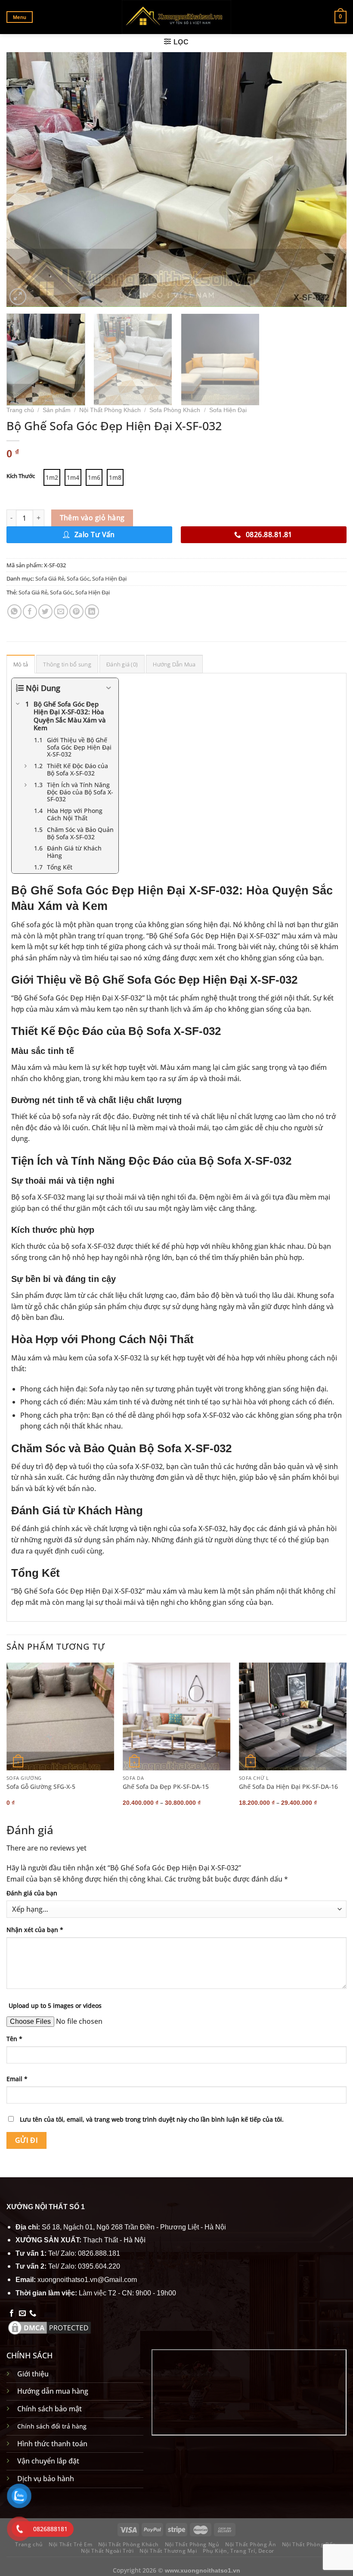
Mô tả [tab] (21, 664)
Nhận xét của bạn (35, 1930)
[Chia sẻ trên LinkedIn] (92, 611)
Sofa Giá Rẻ (50, 578)
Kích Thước (21, 476)
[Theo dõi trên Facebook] (12, 2313)
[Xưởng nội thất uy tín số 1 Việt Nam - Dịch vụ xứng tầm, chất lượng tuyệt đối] (177, 17)
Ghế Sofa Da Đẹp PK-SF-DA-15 (166, 1787)
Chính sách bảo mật (50, 2409)
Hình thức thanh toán (52, 2444)
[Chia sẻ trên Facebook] (30, 611)
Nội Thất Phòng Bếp (309, 2544)
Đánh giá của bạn (32, 1893)
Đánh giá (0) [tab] (122, 664)
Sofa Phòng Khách (175, 410)
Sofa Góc (78, 578)
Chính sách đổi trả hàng (52, 2426)
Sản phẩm (57, 410)
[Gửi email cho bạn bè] (61, 611)
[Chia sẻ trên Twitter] (45, 611)
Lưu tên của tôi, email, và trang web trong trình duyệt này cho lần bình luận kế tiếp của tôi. (152, 2119)
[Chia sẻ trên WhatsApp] (14, 611)
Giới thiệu (33, 2374)
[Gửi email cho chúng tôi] (22, 2313)
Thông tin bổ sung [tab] (67, 664)
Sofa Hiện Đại (228, 410)
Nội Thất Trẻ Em (70, 2544)
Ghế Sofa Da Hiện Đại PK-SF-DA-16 (288, 1787)
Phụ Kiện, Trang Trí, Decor (238, 2551)
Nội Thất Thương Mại (168, 2551)
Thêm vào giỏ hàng (92, 518)
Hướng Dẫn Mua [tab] (174, 664)
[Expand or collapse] (109, 688)
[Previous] (24, 179)
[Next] (329, 179)
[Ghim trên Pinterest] (76, 611)
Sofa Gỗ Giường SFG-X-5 (41, 1787)
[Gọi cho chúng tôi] (33, 2313)
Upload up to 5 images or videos (55, 2005)
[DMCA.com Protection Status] (50, 2327)
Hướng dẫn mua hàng (53, 2391)
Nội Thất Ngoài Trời (107, 2551)
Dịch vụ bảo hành (46, 2479)
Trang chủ (20, 410)
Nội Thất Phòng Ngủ (192, 2544)
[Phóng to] (18, 297)
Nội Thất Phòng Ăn (251, 2544)
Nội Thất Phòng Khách (110, 410)
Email (17, 2079)
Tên (14, 2039)
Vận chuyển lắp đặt (48, 2461)
